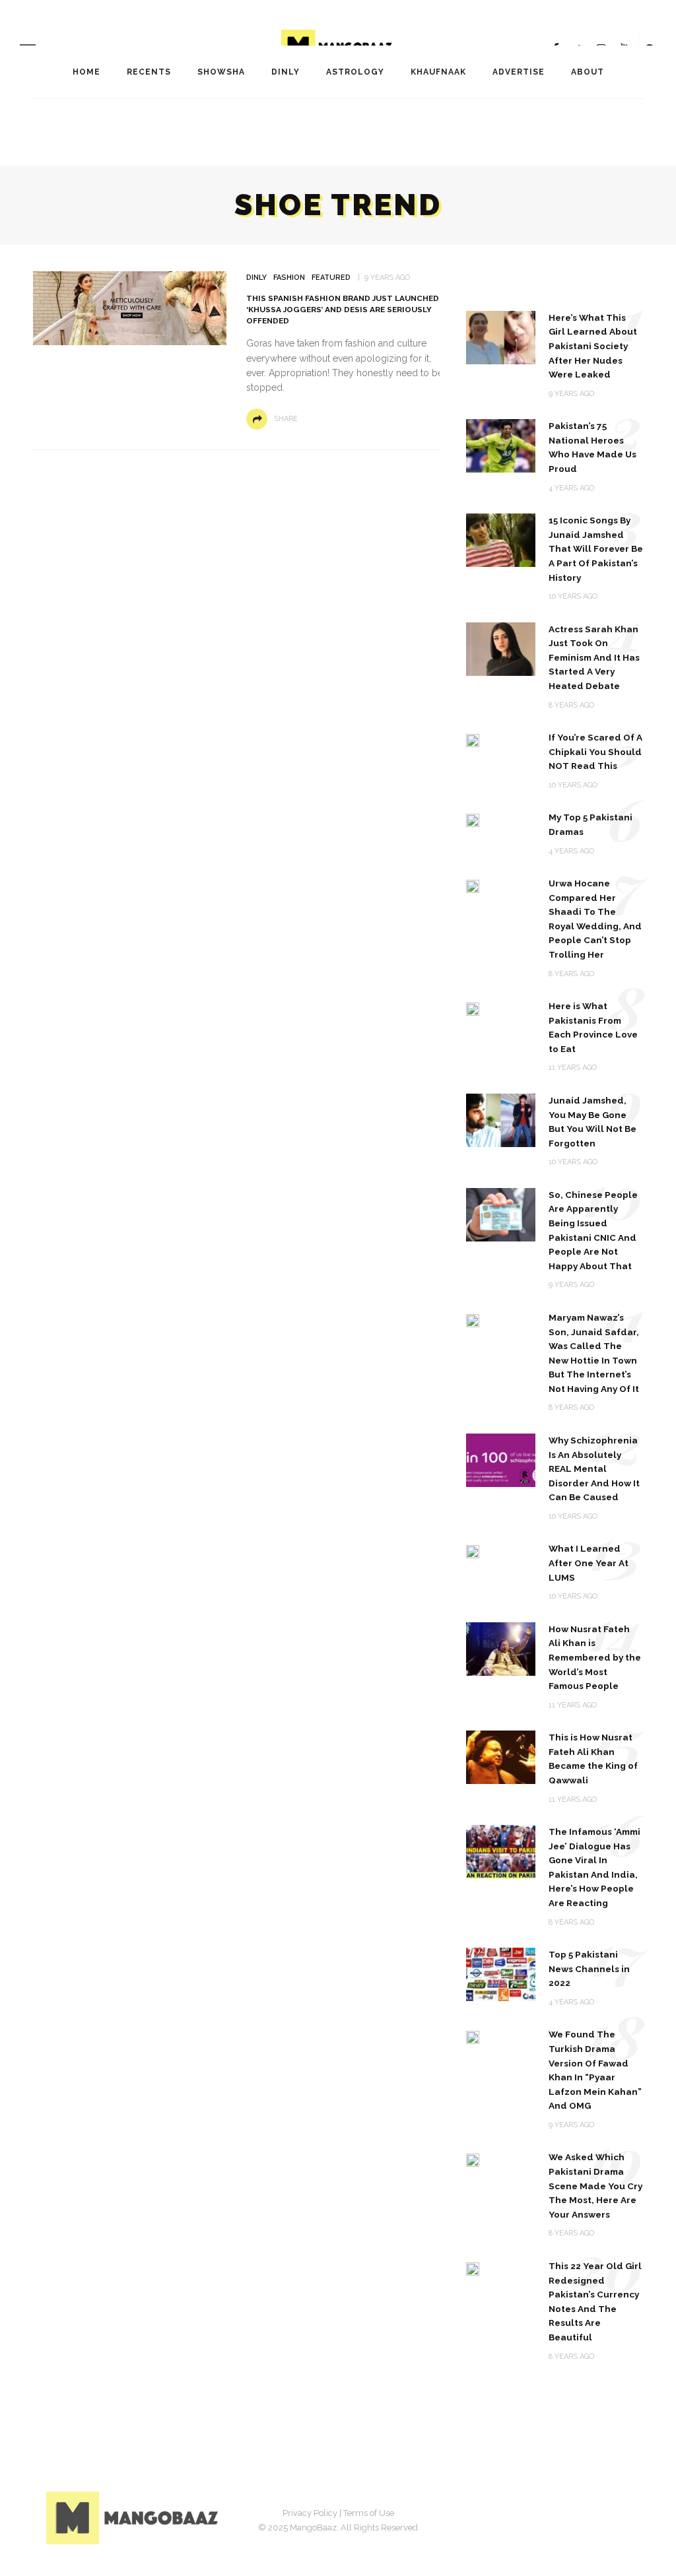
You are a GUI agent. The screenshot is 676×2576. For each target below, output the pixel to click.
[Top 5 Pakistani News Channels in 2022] (501, 1974)
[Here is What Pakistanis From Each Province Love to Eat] (473, 1008)
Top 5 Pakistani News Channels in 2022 (589, 1968)
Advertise (519, 72)
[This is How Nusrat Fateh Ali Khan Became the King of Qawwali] (501, 1757)
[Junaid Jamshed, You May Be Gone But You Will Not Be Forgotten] (501, 1120)
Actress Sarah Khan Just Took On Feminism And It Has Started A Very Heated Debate (594, 657)
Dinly (286, 72)
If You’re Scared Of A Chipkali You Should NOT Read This (595, 751)
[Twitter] (551, 2515)
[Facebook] (518, 2515)
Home (86, 72)
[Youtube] (617, 2515)
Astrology (355, 72)
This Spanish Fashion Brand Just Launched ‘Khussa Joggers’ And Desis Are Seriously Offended (343, 309)
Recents (149, 72)
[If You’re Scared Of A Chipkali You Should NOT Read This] (473, 740)
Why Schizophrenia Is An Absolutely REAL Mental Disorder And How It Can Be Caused (594, 1469)
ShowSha (221, 72)
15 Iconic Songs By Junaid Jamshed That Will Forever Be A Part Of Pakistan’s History (596, 548)
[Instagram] (584, 2515)
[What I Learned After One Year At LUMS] (473, 1551)
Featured (331, 278)
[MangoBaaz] (134, 2517)
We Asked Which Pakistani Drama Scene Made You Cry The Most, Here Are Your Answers (595, 2185)
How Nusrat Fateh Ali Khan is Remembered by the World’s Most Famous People (595, 1657)
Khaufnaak (438, 72)
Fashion (289, 278)
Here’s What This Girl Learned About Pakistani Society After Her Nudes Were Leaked (593, 346)
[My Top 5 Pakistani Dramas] (473, 819)
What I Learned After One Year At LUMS (589, 1563)
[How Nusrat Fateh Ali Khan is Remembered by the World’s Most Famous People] (501, 1648)
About (588, 72)
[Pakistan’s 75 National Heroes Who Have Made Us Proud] (501, 445)
